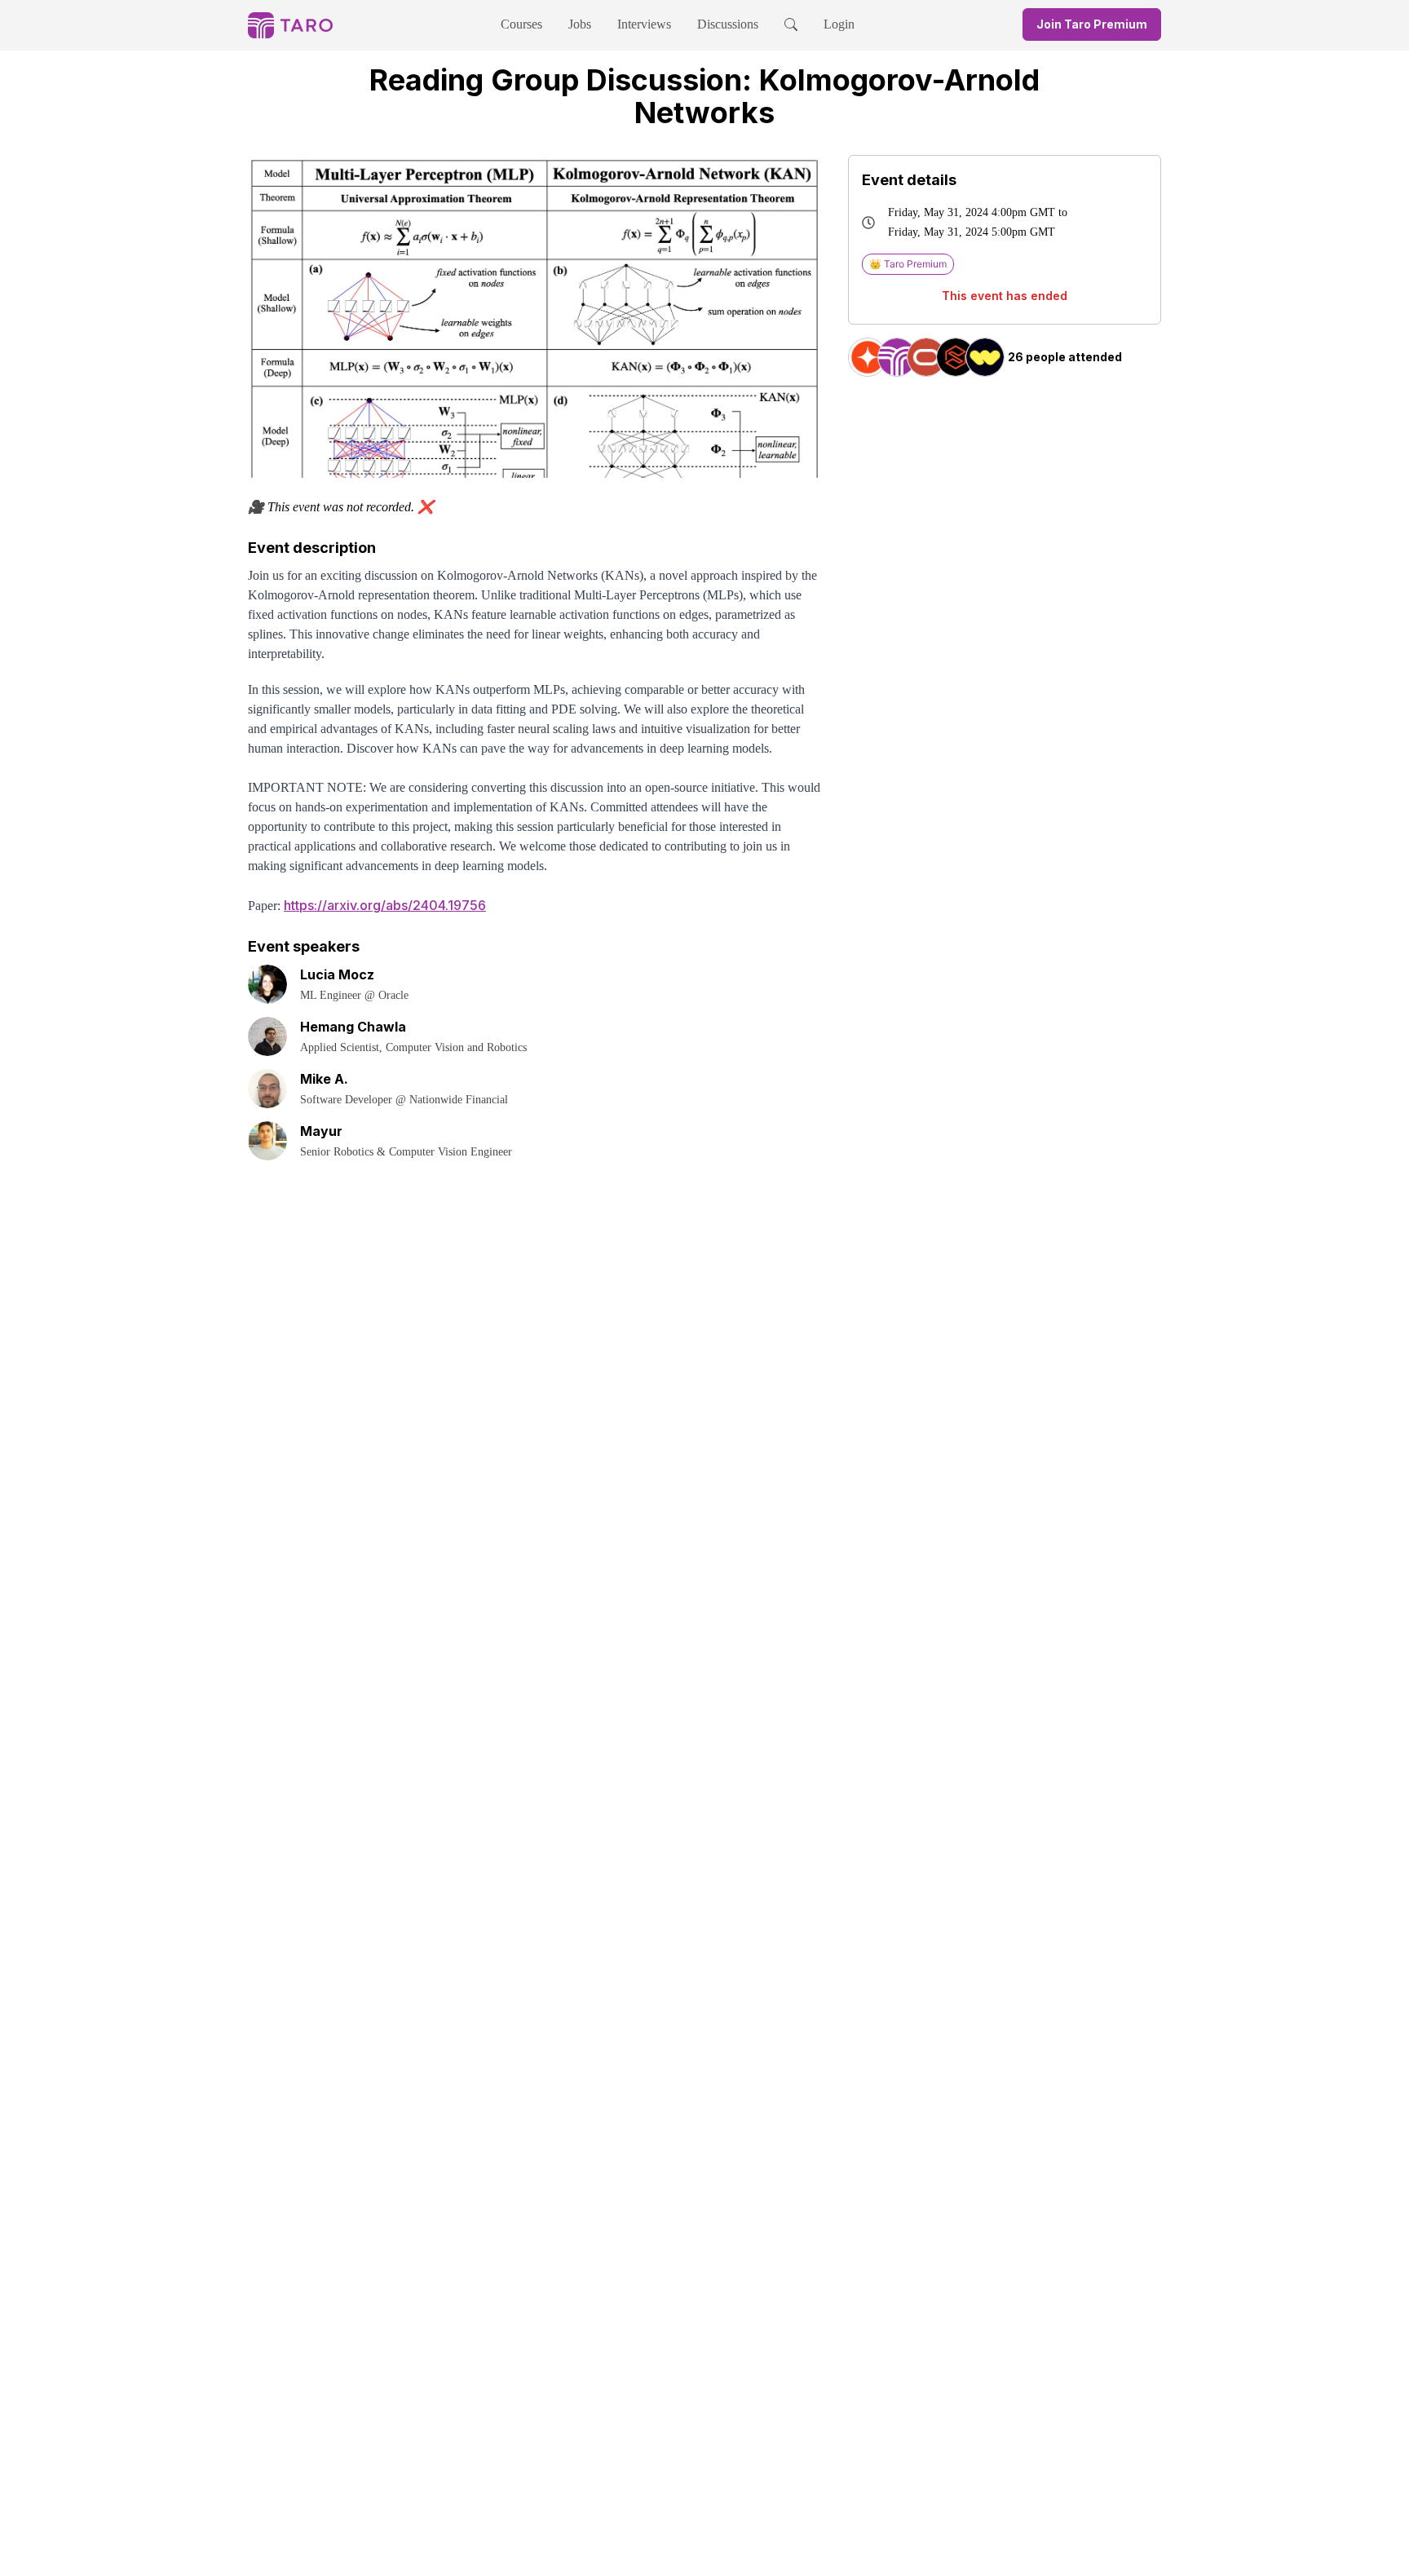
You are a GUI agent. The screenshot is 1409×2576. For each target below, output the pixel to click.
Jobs (580, 24)
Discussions (728, 24)
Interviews (644, 24)
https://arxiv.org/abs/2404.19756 (385, 905)
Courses (521, 24)
